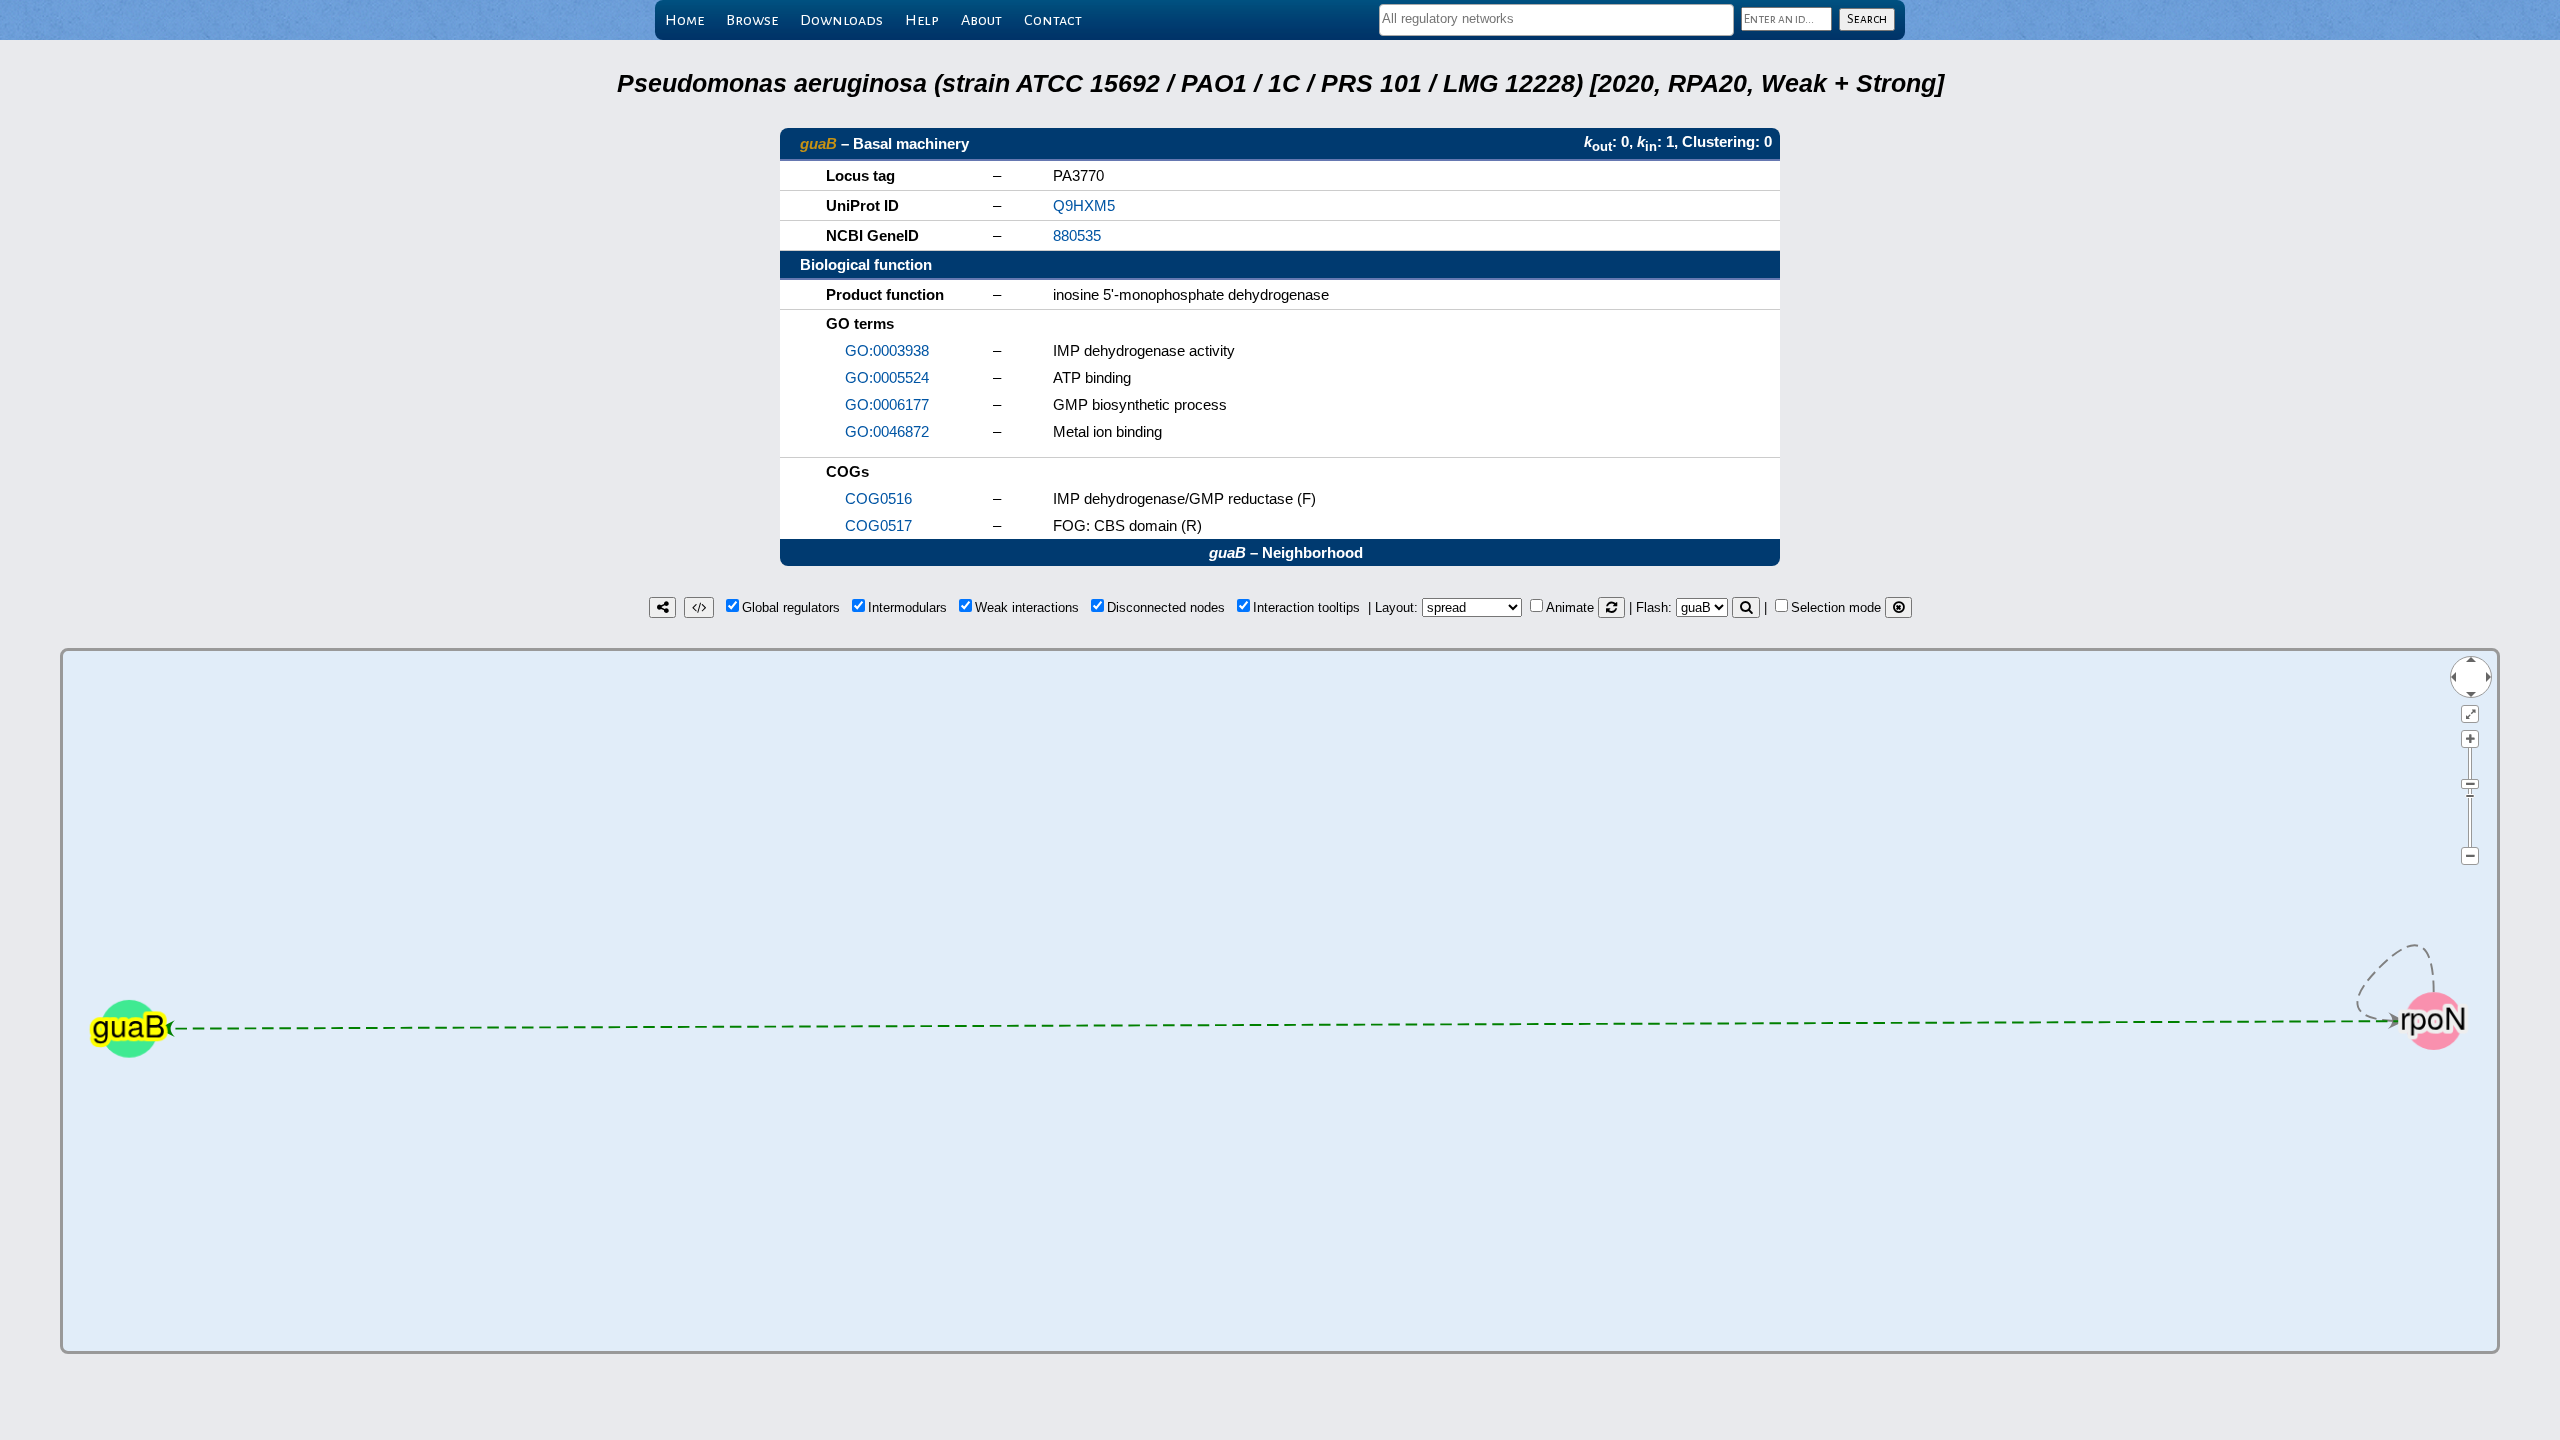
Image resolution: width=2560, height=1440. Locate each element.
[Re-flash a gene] (1746, 607)
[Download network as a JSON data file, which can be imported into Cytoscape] (699, 607)
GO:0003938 (887, 350)
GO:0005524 (887, 377)
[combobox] (1556, 20)
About (981, 20)
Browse (752, 20)
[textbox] (1556, 18)
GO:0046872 (887, 431)
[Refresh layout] (1611, 607)
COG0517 (878, 525)
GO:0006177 (887, 404)
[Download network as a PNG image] (662, 607)
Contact (1053, 20)
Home (684, 20)
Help (922, 20)
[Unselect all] (1898, 607)
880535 (1077, 235)
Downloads (841, 20)
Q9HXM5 (1084, 205)
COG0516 (878, 498)
